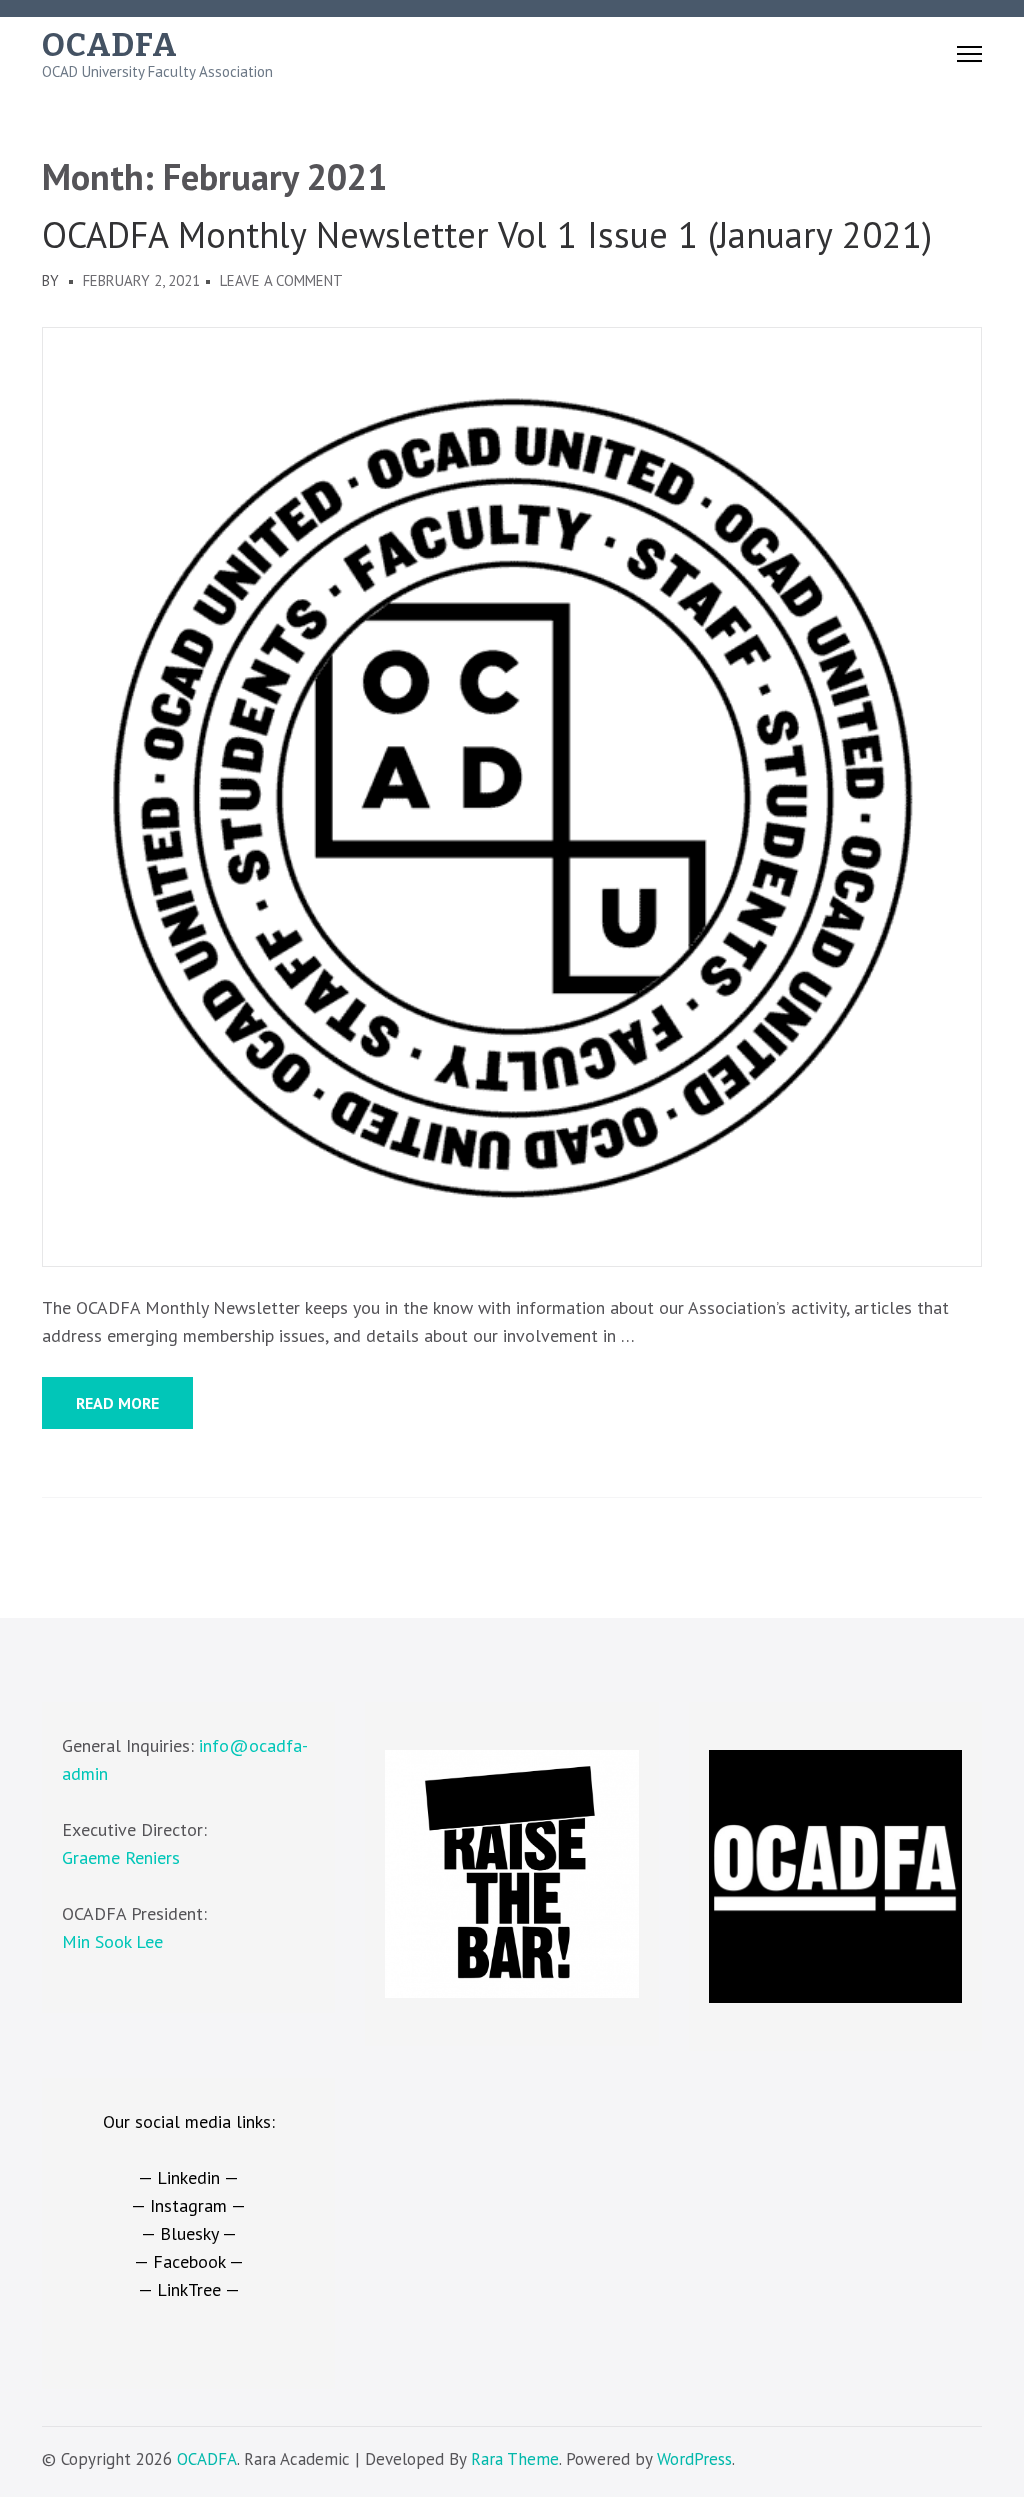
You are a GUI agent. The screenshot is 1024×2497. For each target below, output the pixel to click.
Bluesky (189, 2233)
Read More (117, 1403)
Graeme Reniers (121, 1857)
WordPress (694, 2459)
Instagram (188, 2205)
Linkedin (188, 2177)
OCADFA (110, 45)
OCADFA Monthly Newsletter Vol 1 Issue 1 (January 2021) (487, 235)
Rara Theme (515, 2459)
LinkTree (189, 2289)
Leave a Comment (281, 280)
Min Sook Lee (112, 1941)
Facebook (189, 2261)
